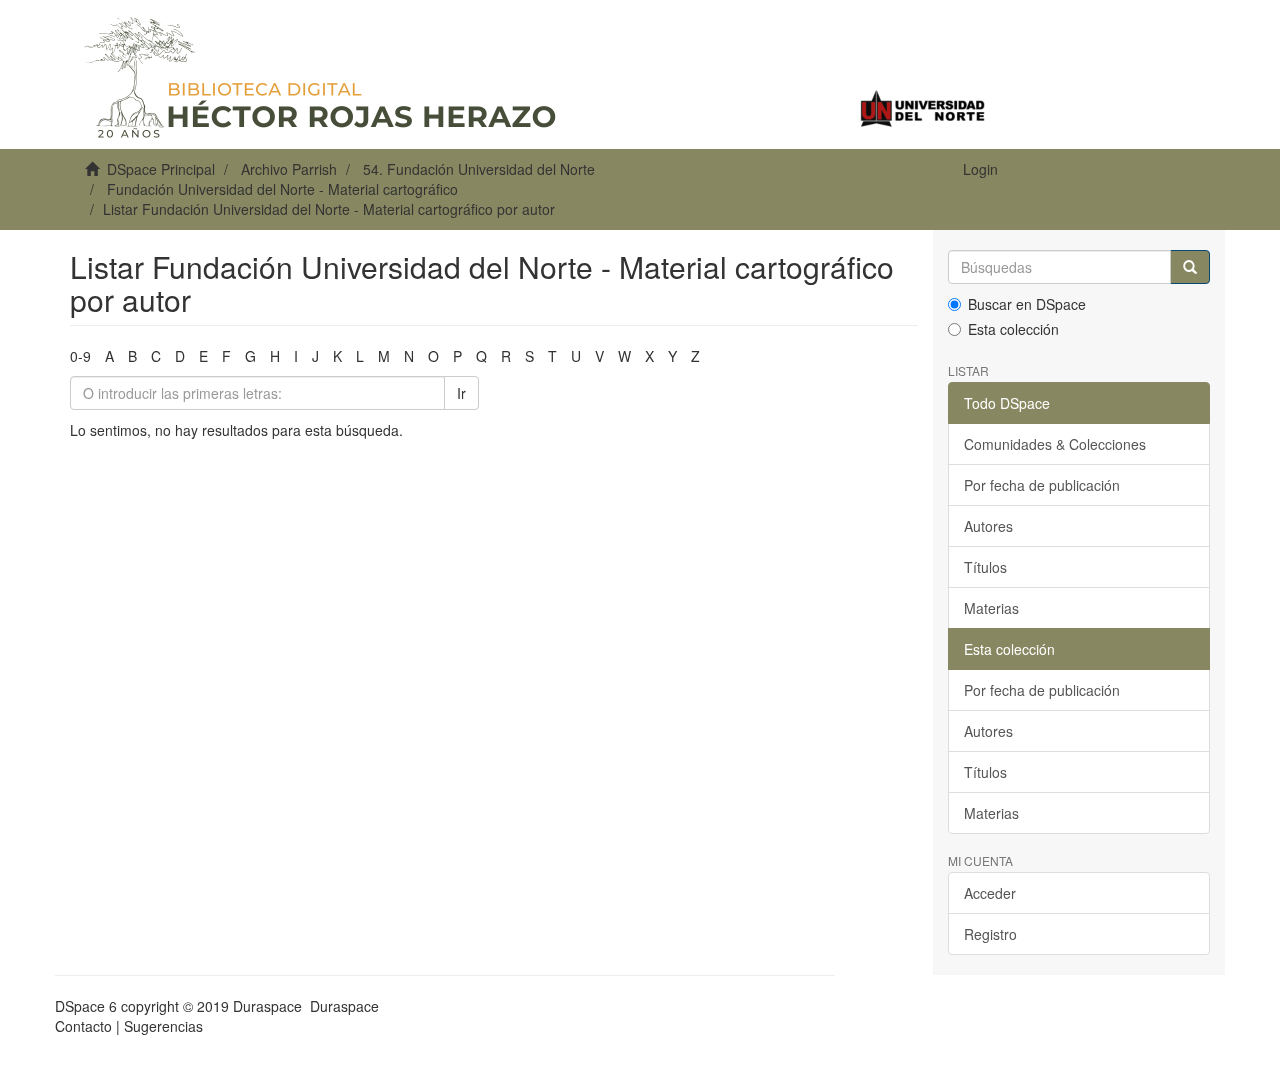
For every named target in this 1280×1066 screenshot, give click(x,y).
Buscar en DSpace (1027, 304)
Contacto (83, 1026)
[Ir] (1190, 267)
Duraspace (344, 1006)
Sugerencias (163, 1026)
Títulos (985, 567)
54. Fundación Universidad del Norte (479, 169)
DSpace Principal (161, 169)
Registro (990, 934)
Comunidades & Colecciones (1055, 444)
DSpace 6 (86, 1006)
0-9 (80, 356)
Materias (991, 608)
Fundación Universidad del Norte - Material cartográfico (282, 189)
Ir (461, 393)
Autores (988, 526)
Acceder (990, 893)
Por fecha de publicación (1042, 485)
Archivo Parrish (289, 169)
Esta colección (1013, 329)
